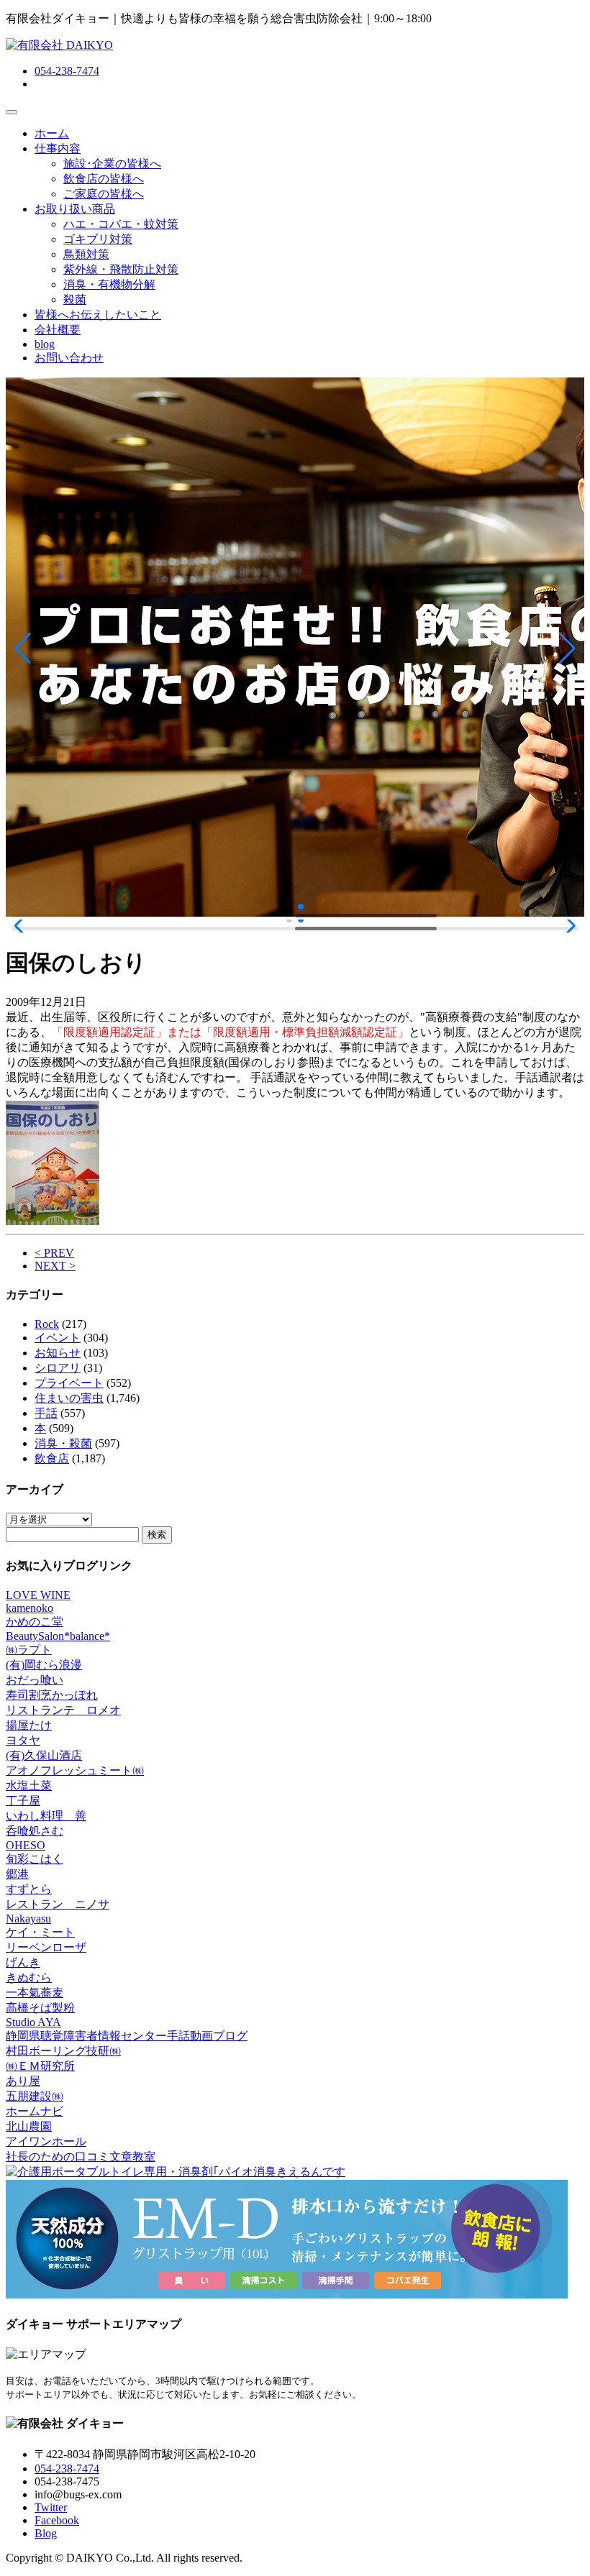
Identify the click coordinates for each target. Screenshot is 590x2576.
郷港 (17, 1874)
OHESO (26, 1845)
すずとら (29, 1889)
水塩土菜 (29, 1786)
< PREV (54, 1253)
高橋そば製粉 (40, 2008)
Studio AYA (33, 2022)
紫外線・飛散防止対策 (121, 269)
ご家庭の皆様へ (104, 194)
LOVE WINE (38, 1595)
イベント (58, 1338)
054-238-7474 (67, 71)
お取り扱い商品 (75, 209)
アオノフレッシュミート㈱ (75, 1770)
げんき (23, 1962)
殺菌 (75, 299)
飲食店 (52, 1458)
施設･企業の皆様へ (112, 164)
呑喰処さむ (35, 1831)
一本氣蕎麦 (35, 1993)
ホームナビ (35, 2111)
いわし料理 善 (46, 1816)
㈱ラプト (29, 1650)
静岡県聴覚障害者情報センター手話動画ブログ (127, 2036)
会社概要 (58, 330)
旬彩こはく (35, 1859)
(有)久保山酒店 (44, 1755)
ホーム (52, 133)
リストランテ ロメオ (63, 1710)
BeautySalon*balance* (58, 1636)
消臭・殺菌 (63, 1443)
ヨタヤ (23, 1740)
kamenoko (29, 1608)
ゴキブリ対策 (98, 239)
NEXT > (55, 1266)
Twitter (51, 2507)
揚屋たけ (29, 1725)
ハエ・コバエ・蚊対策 (121, 224)
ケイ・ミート (40, 1932)
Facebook (57, 2520)
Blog (46, 2533)
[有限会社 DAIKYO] (59, 45)
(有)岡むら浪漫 (44, 1665)
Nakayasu (28, 1919)
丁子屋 (23, 1801)
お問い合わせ (69, 358)
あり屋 (23, 2081)
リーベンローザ (46, 1947)
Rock (47, 1324)
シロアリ (58, 1368)
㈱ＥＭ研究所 (40, 2066)
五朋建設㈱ (35, 2096)
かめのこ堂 (35, 1622)
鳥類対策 (86, 254)
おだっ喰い (35, 1680)
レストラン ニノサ (58, 1904)
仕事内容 (58, 148)
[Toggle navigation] (12, 112)
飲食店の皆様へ (104, 179)
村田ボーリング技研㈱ (63, 2051)
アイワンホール (46, 2141)
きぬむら (29, 1977)
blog (45, 344)
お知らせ (58, 1353)
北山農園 (29, 2126)
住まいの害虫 (69, 1398)
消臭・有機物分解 (109, 284)
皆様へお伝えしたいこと (98, 315)
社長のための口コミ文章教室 (81, 2156)
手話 (46, 1413)
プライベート (69, 1383)
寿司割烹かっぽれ (52, 1695)
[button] (23, 648)
